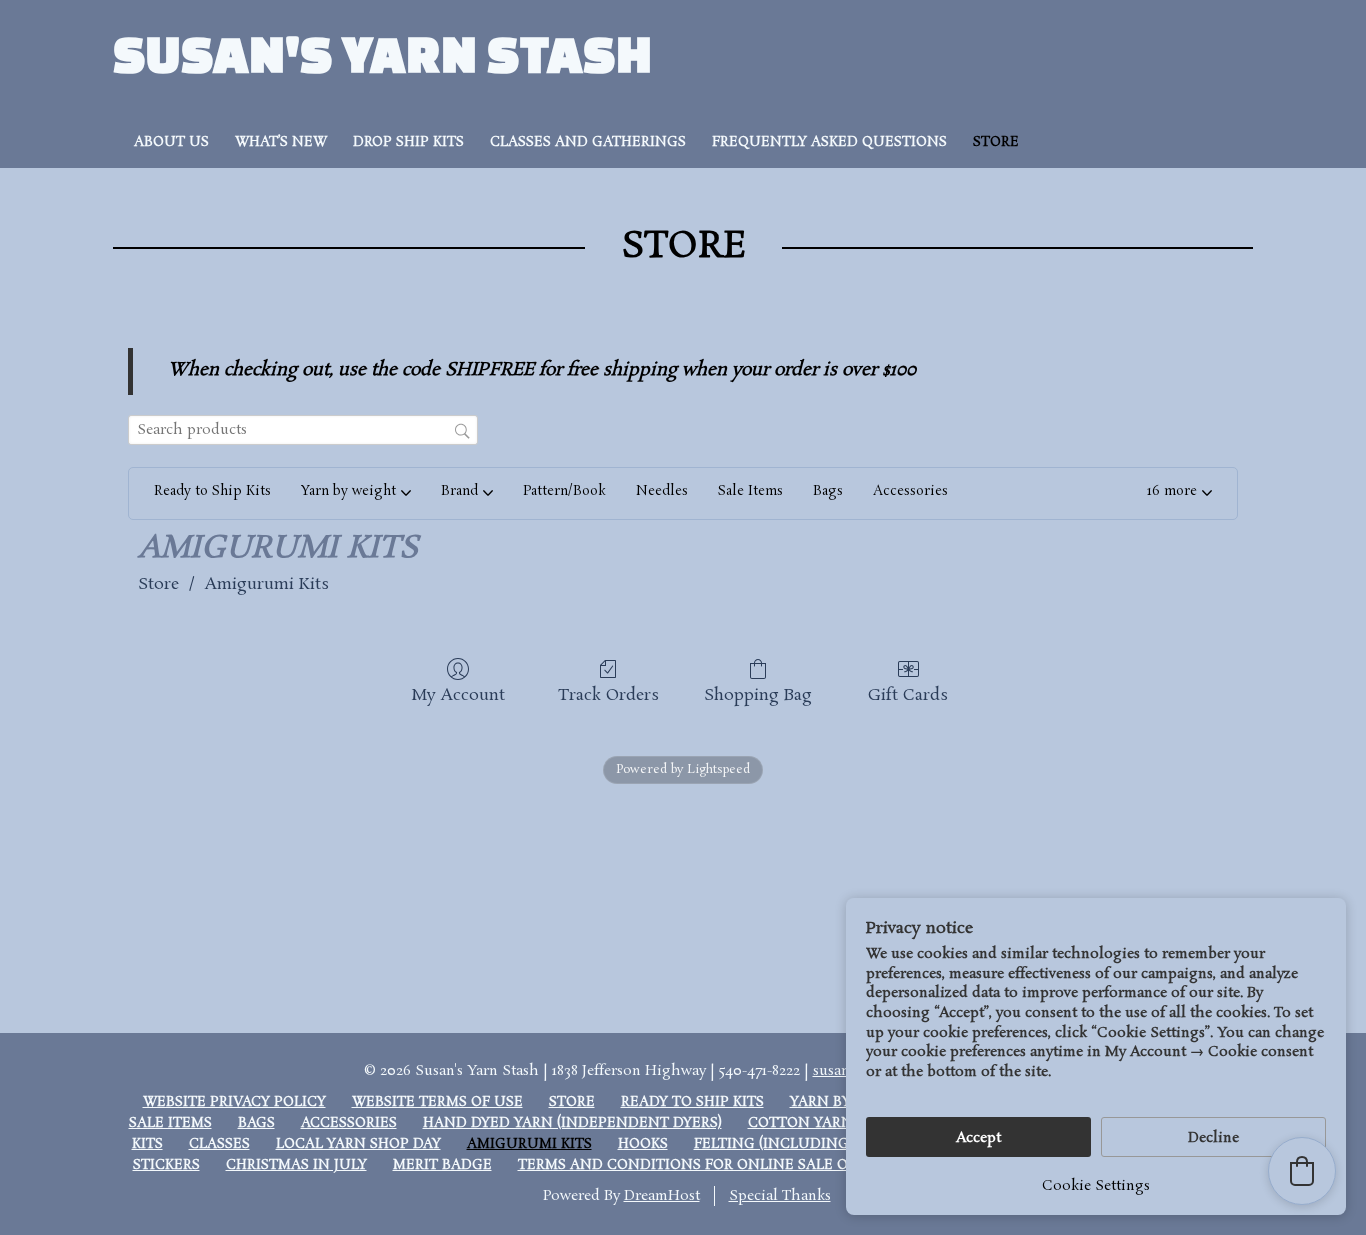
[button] (1179, 494)
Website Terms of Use (437, 1102)
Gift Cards (908, 694)
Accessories (349, 1123)
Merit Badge (442, 1165)
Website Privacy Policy (234, 1102)
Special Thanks (780, 1196)
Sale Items (170, 1123)
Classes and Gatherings (588, 142)
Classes (219, 1144)
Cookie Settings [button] (1096, 1186)
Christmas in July (296, 1165)
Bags (256, 1123)
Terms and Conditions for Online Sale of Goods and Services (769, 1165)
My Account (458, 694)
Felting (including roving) (803, 1144)
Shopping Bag (758, 694)
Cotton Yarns (804, 1123)
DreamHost (662, 1196)
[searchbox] (303, 430)
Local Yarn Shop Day (358, 1144)
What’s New (281, 142)
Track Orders (608, 694)
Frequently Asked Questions (829, 142)
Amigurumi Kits (267, 584)
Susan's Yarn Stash (383, 52)
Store (996, 142)
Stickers (166, 1165)
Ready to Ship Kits (692, 1102)
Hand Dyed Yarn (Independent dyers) (572, 1123)
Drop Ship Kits (408, 142)
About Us (171, 142)
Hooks (643, 1144)
